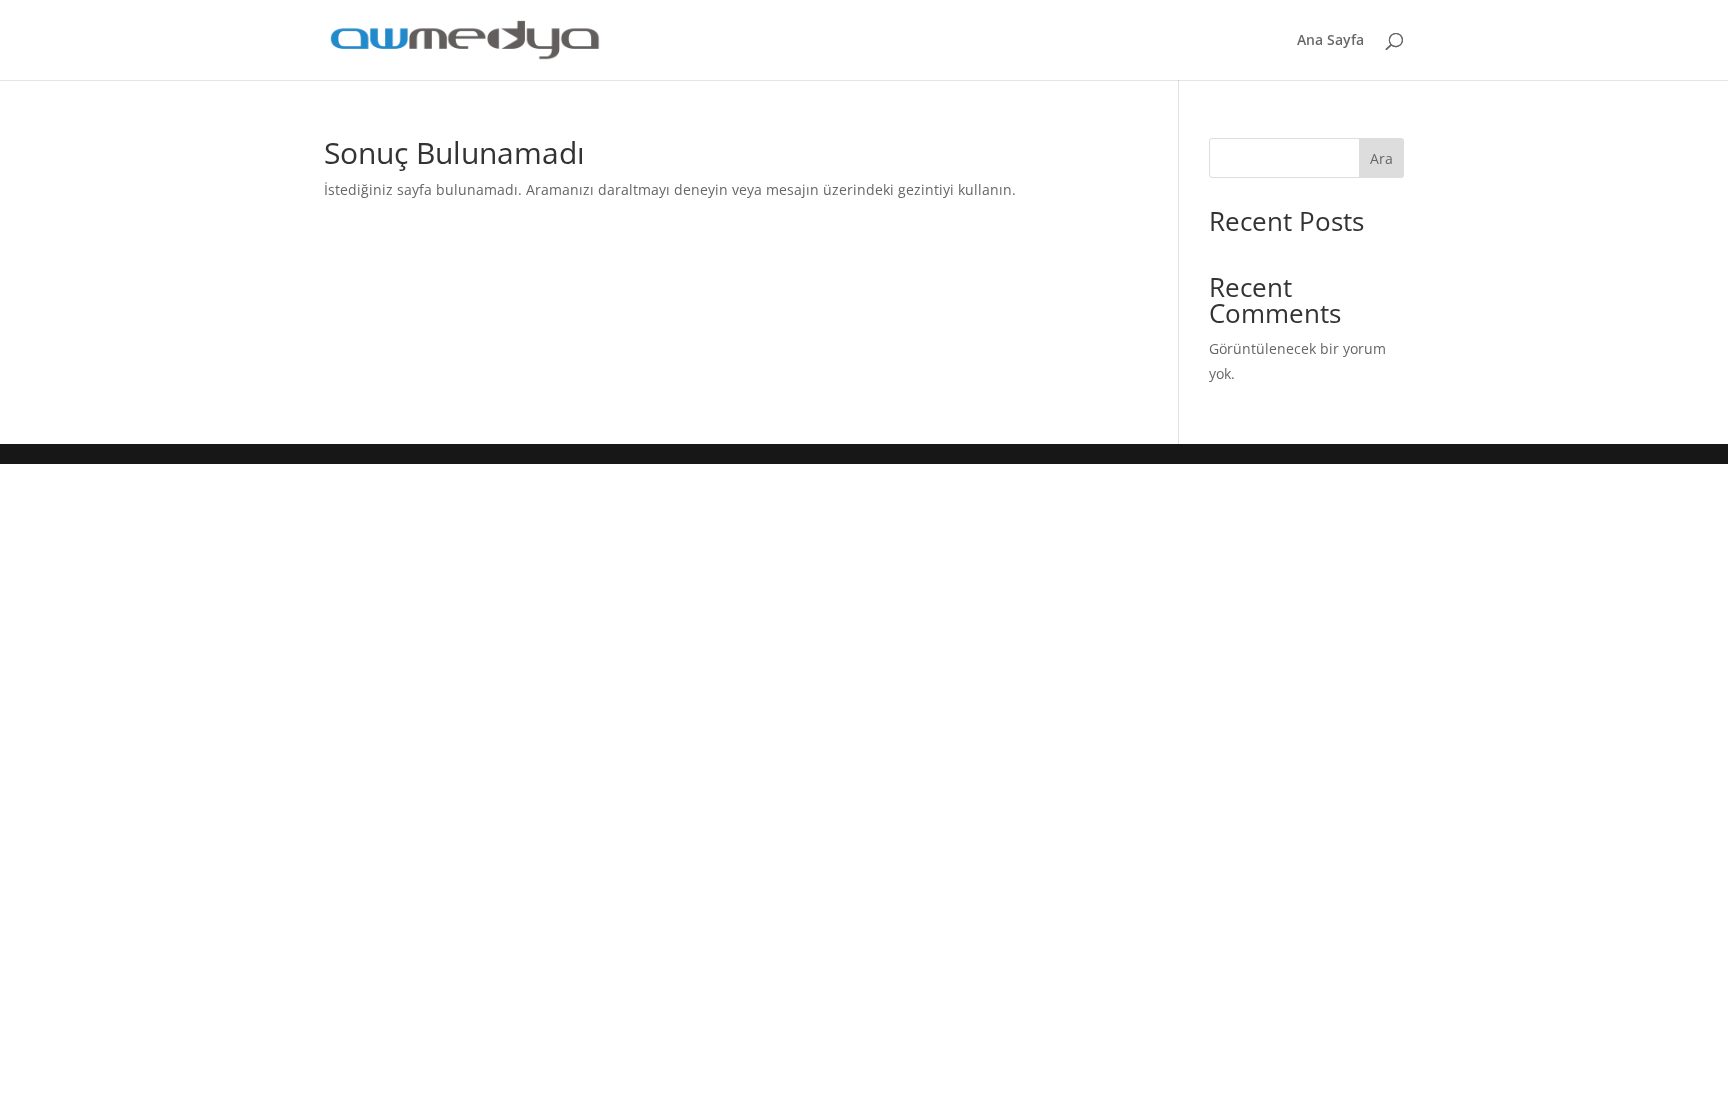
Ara (1381, 158)
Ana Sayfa (1330, 41)
